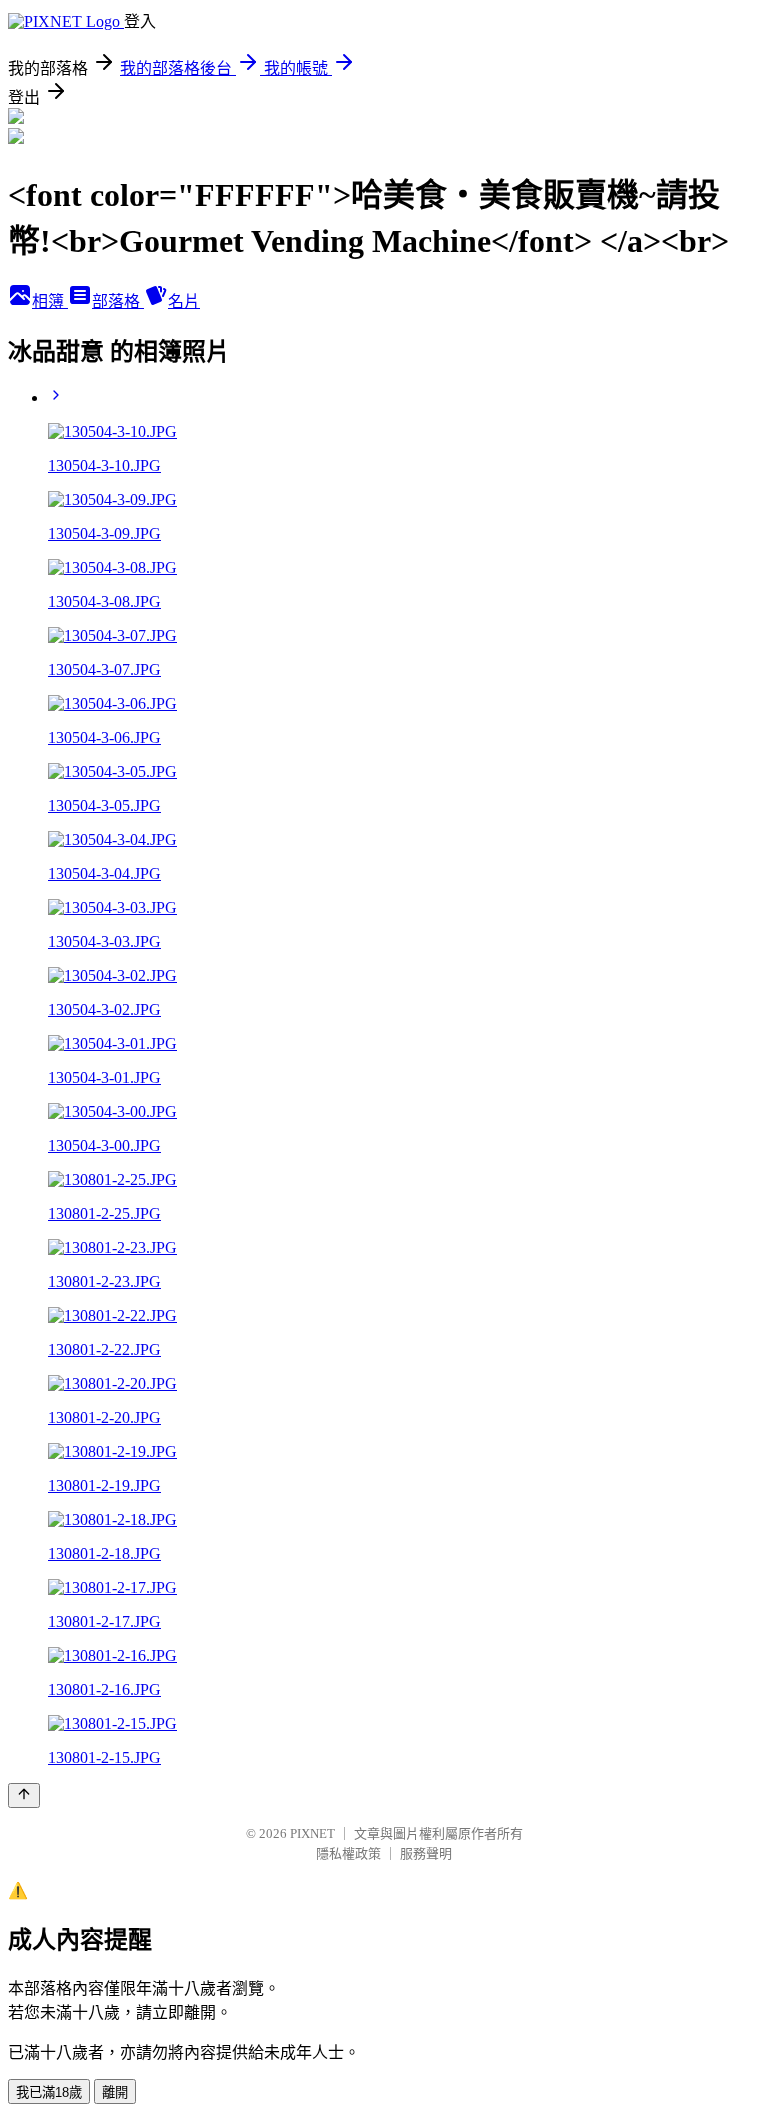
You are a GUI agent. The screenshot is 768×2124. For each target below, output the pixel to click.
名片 (184, 301)
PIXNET (312, 1833)
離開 (115, 2092)
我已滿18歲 (49, 2092)
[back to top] (24, 1795)
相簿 (50, 301)
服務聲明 (426, 1853)
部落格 (118, 301)
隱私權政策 (348, 1853)
